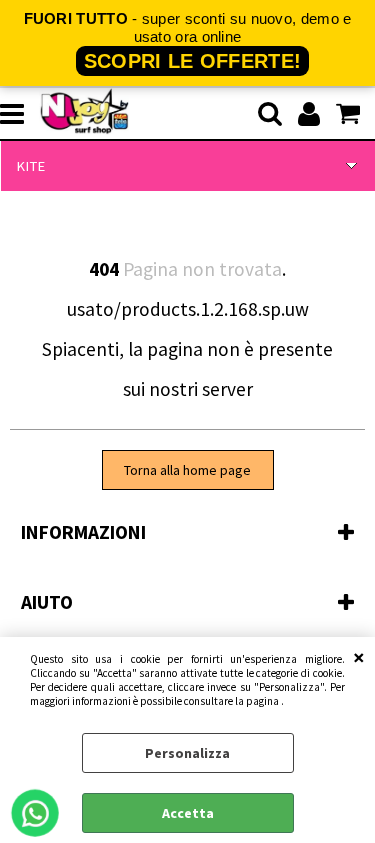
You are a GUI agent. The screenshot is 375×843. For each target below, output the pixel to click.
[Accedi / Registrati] (311, 114)
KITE (30, 166)
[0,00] (350, 114)
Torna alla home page (187, 470)
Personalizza (187, 753)
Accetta (188, 813)
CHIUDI (359, 657)
